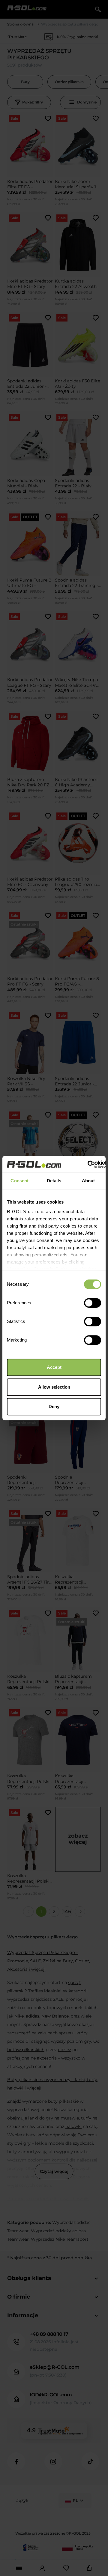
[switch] (93, 1303)
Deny (54, 1406)
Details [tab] (54, 1181)
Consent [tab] (19, 1181)
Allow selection (54, 1387)
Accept (54, 1367)
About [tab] (88, 1181)
